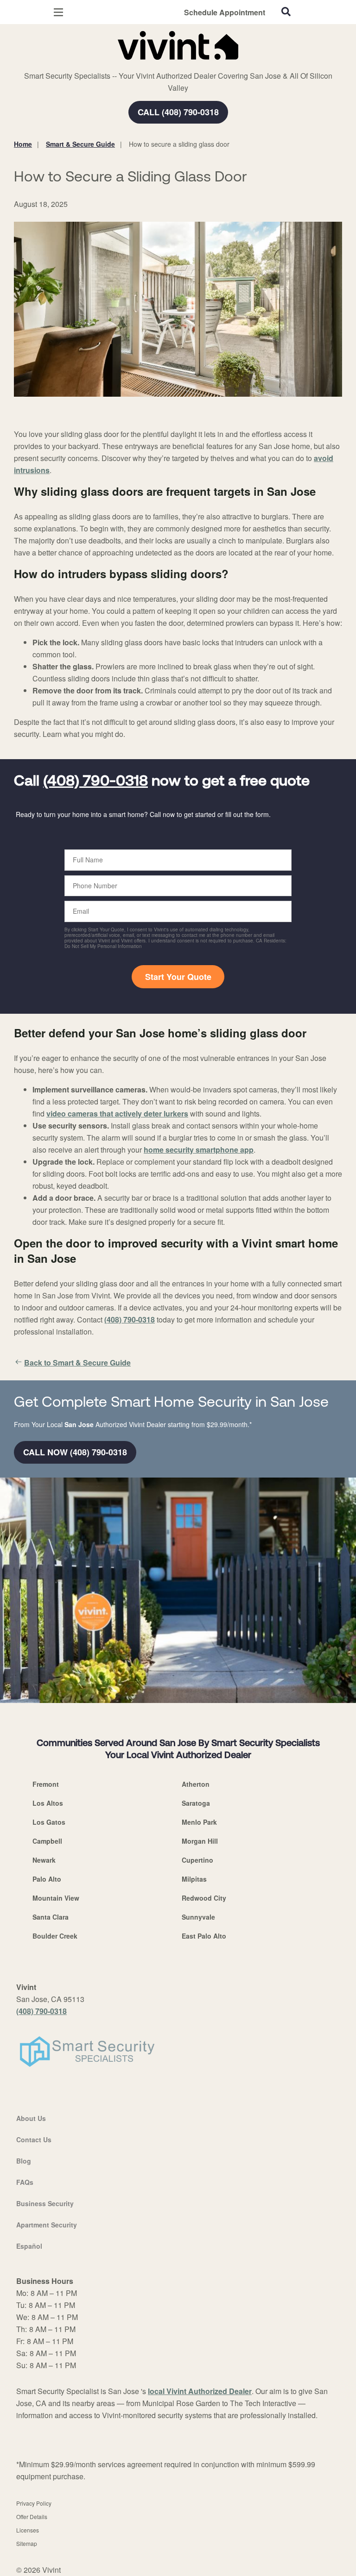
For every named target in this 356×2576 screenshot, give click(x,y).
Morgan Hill (200, 1841)
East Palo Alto (204, 1936)
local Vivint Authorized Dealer (200, 2391)
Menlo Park (199, 1822)
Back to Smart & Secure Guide (77, 1363)
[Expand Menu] (99, 65)
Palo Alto (47, 1879)
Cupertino (197, 1860)
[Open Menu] (58, 12)
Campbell (47, 1841)
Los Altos (48, 1803)
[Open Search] (286, 12)
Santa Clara (51, 1917)
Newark (44, 1860)
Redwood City (204, 1898)
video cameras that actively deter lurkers (117, 1113)
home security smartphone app (199, 1150)
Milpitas (194, 1879)
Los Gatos (49, 1822)
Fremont (46, 1784)
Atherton (196, 1784)
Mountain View (56, 1898)
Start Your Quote (178, 977)
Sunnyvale (198, 1917)
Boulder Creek (55, 1936)
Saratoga (196, 1803)
